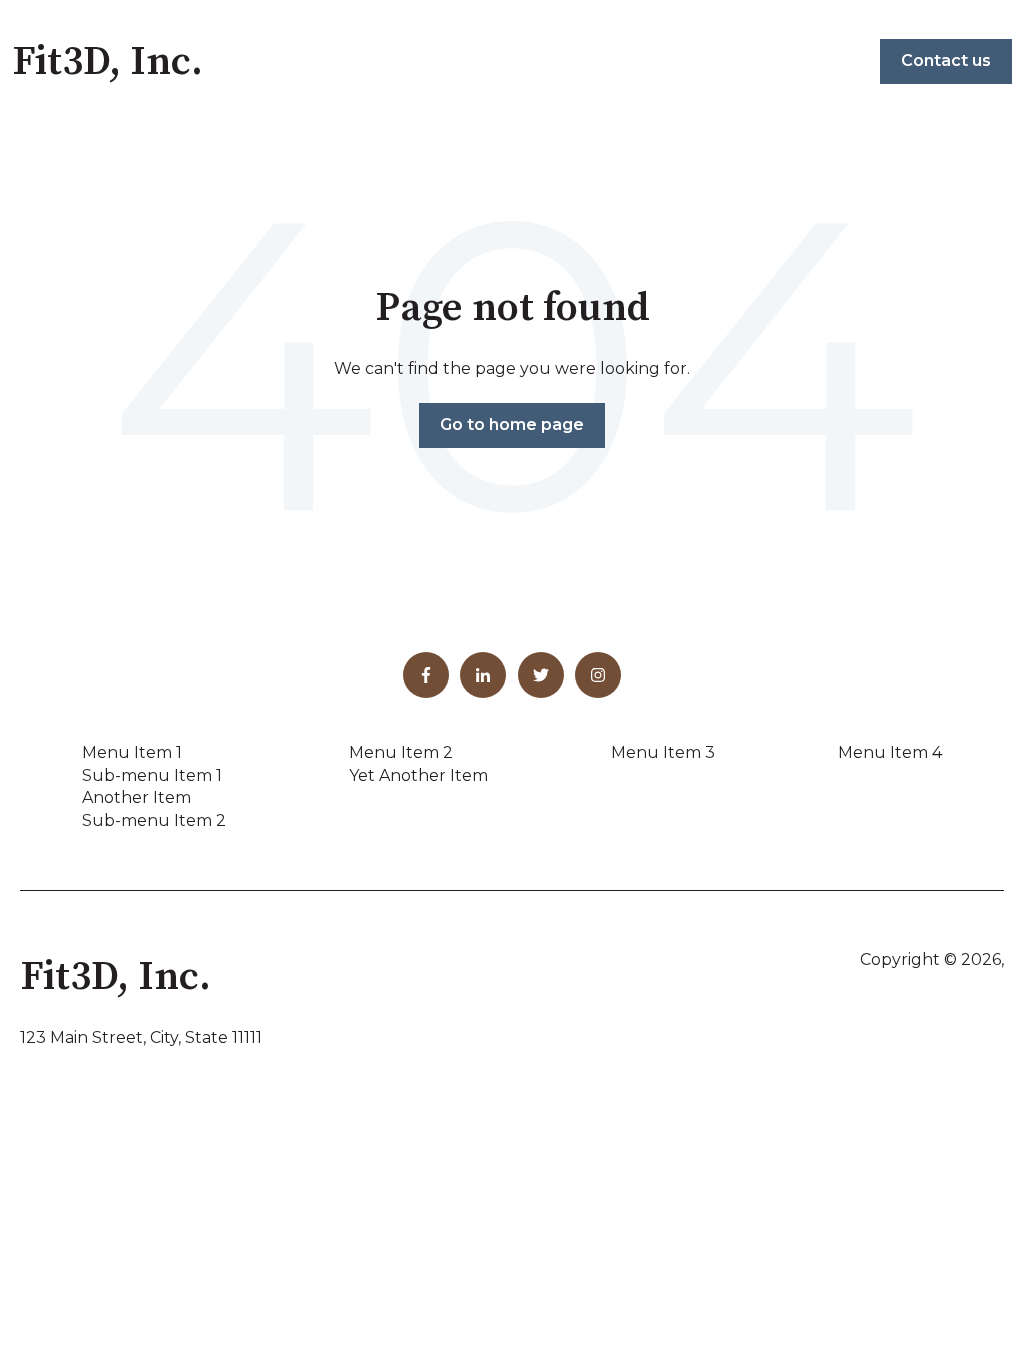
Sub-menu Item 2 (154, 820)
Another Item (136, 797)
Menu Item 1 (132, 752)
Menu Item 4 (890, 752)
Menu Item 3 (663, 752)
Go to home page (512, 424)
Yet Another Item (418, 775)
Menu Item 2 (401, 752)
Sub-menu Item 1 (152, 775)
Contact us (946, 60)
